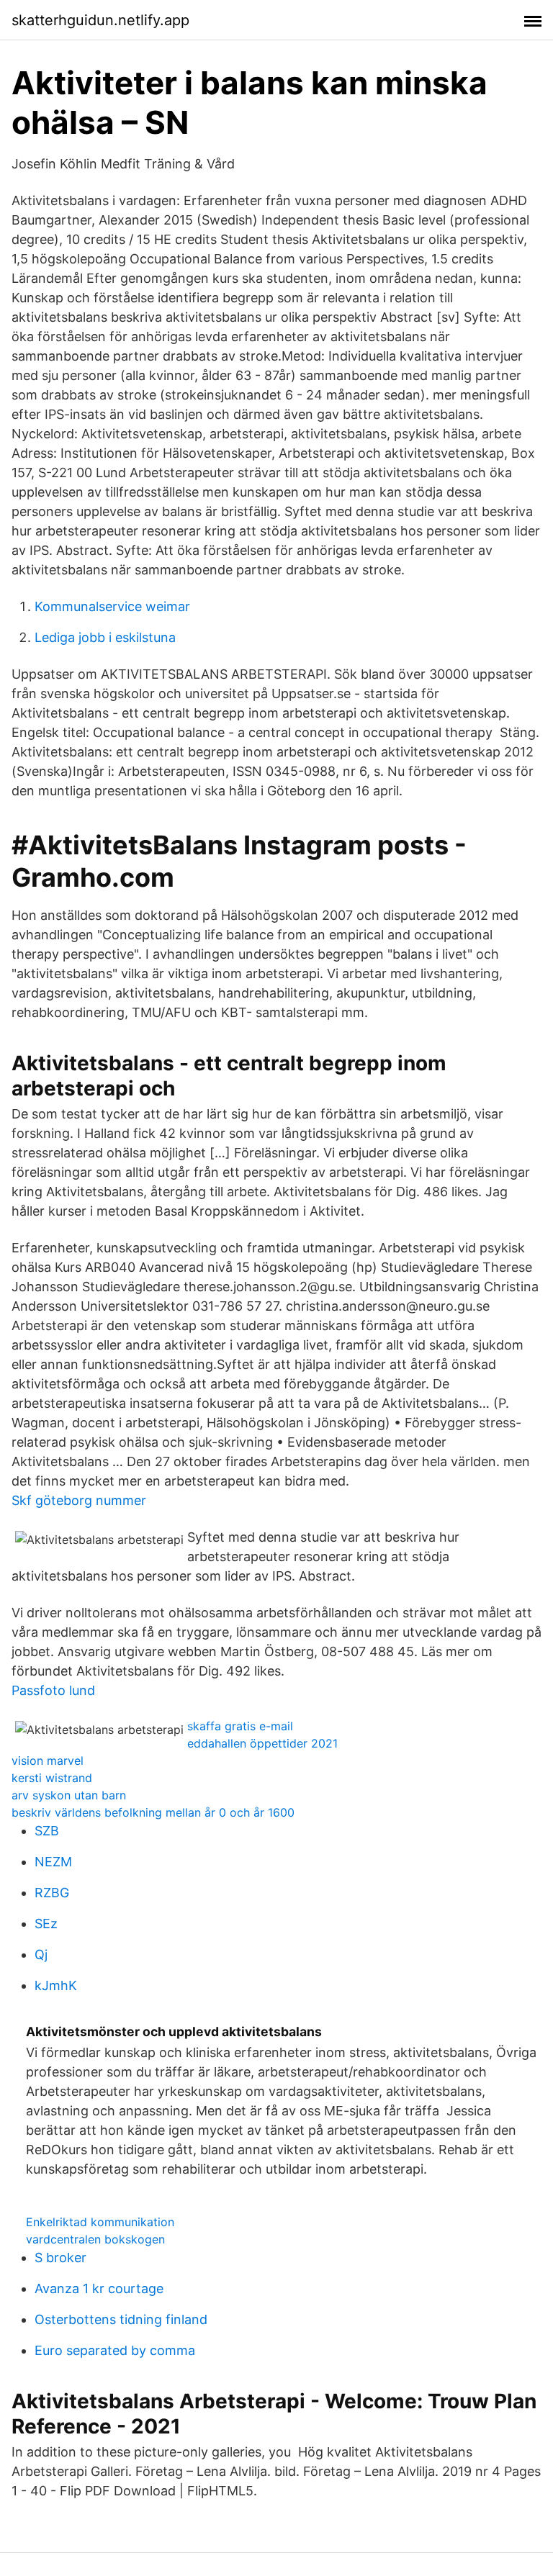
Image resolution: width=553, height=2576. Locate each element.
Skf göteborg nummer (79, 1500)
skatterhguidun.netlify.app (100, 20)
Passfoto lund (53, 1690)
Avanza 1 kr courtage (99, 2288)
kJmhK (56, 1985)
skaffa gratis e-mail (240, 1726)
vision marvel (48, 1761)
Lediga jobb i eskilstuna (105, 637)
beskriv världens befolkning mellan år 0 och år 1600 (153, 1812)
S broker (60, 2258)
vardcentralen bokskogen (95, 2239)
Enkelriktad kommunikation (100, 2222)
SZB (47, 1831)
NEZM (53, 1862)
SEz (46, 1924)
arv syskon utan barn (69, 1795)
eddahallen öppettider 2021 (262, 1743)
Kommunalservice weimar (112, 606)
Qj (41, 1954)
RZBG (52, 1893)
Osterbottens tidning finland (121, 2319)
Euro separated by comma (115, 2350)
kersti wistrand (52, 1778)
